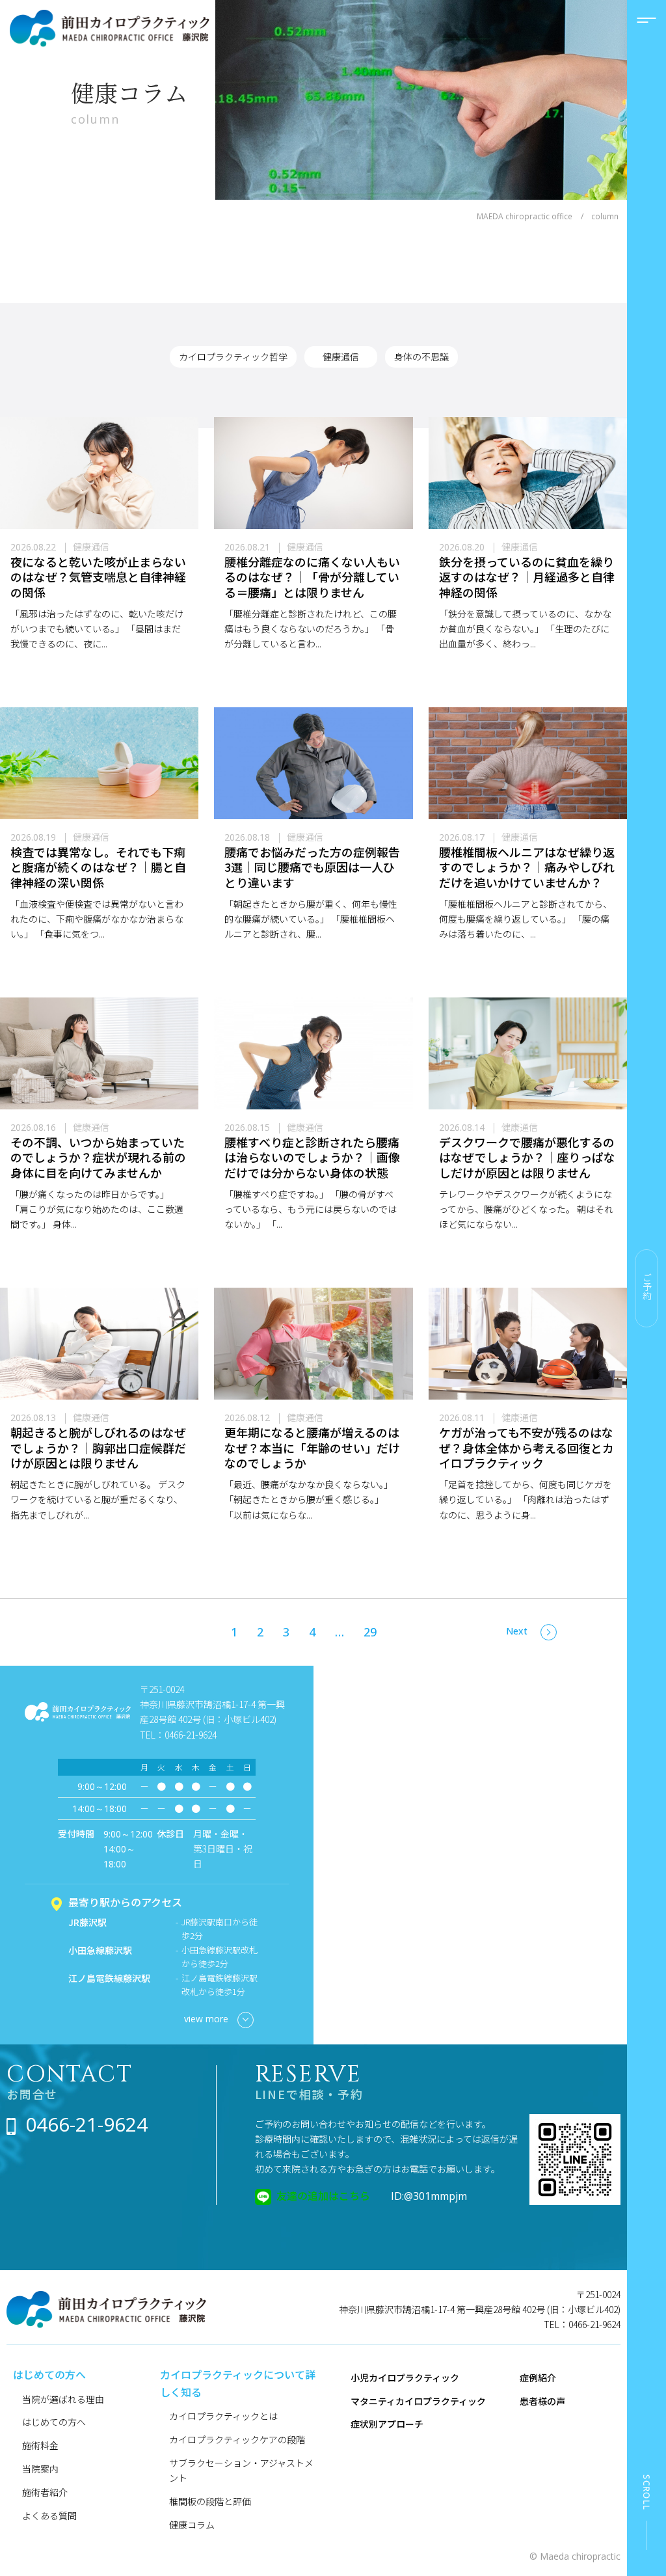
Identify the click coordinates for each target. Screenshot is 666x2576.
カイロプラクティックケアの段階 (237, 2439)
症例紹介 (538, 2378)
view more (206, 2019)
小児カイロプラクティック (405, 2378)
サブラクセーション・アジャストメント (241, 2470)
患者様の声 (542, 2401)
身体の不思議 (421, 357)
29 (370, 1632)
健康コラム (192, 2525)
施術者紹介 (45, 2492)
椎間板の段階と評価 (210, 2501)
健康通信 (341, 357)
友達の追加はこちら (323, 2195)
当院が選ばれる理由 (63, 2399)
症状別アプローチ (387, 2424)
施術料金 (40, 2445)
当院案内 (40, 2469)
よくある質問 (49, 2515)
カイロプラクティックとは (223, 2416)
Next (517, 1631)
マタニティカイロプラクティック (418, 2401)
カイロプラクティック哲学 (233, 357)
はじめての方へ (54, 2422)
